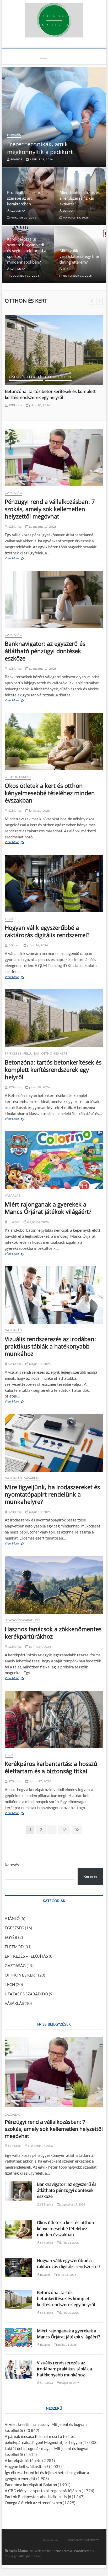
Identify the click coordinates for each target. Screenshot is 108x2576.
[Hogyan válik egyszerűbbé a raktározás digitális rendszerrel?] (54, 883)
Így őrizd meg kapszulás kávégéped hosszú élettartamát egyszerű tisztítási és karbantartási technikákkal (52, 397)
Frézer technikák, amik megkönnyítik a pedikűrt (40, 148)
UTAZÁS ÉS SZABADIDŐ (22, 1620)
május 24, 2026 (38, 1222)
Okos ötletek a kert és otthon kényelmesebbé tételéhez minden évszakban (50, 793)
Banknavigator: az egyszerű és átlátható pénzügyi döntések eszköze (45, 651)
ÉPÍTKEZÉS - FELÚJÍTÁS (22, 1053)
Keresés (12, 1865)
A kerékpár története (23, 2460)
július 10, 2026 (39, 1087)
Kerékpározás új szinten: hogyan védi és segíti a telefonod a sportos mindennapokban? (27, 250)
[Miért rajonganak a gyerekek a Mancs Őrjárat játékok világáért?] (54, 1160)
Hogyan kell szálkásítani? (26, 2466)
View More (13, 559)
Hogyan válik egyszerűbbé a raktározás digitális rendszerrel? (47, 931)
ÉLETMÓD (14, 135)
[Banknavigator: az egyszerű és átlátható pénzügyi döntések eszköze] (54, 599)
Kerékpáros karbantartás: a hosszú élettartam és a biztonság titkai (51, 1767)
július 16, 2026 (37, 945)
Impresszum (51, 2540)
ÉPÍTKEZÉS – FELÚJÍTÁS (26, 1956)
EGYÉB (11, 1937)
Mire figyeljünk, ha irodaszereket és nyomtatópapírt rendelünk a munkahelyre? (52, 1494)
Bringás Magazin (18, 2550)
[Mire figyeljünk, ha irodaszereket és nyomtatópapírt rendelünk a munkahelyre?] (54, 1443)
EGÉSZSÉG (14, 1928)
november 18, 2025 (77, 276)
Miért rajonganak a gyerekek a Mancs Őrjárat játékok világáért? (48, 1208)
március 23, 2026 (23, 217)
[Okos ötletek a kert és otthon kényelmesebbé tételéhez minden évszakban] (54, 741)
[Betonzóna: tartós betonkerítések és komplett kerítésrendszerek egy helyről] (54, 1018)
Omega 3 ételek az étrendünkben (33, 2503)
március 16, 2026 (75, 217)
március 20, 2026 (39, 411)
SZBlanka (18, 211)
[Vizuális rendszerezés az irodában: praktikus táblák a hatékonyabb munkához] (54, 1295)
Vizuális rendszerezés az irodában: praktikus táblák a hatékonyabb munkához (50, 1346)
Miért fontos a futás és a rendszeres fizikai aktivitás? (80, 198)
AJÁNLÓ (12, 1918)
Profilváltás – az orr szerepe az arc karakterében (25, 198)
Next (99, 301)
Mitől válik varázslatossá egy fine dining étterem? (79, 256)
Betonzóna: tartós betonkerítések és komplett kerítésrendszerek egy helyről (53, 1069)
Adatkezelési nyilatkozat (84, 2540)
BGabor (16, 159)
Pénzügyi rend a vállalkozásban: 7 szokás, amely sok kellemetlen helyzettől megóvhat (50, 509)
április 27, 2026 (40, 1647)
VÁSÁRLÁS (12, 1195)
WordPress (82, 2551)
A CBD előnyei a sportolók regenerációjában (43, 2491)
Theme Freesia (62, 2551)
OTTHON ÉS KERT (22, 377)
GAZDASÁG (13, 493)
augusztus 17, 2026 (42, 526)
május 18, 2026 (39, 1364)
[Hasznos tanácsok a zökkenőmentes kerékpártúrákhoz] (54, 1585)
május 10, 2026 (39, 1512)
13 (64, 1831)
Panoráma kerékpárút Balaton (31, 2485)
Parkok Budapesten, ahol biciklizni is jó (38, 2497)
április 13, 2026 (41, 159)
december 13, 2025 (24, 276)
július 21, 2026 (39, 811)
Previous (92, 301)
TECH (9, 919)
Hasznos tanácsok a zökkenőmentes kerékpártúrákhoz (53, 1633)
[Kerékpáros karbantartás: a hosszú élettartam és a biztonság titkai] (54, 1720)
